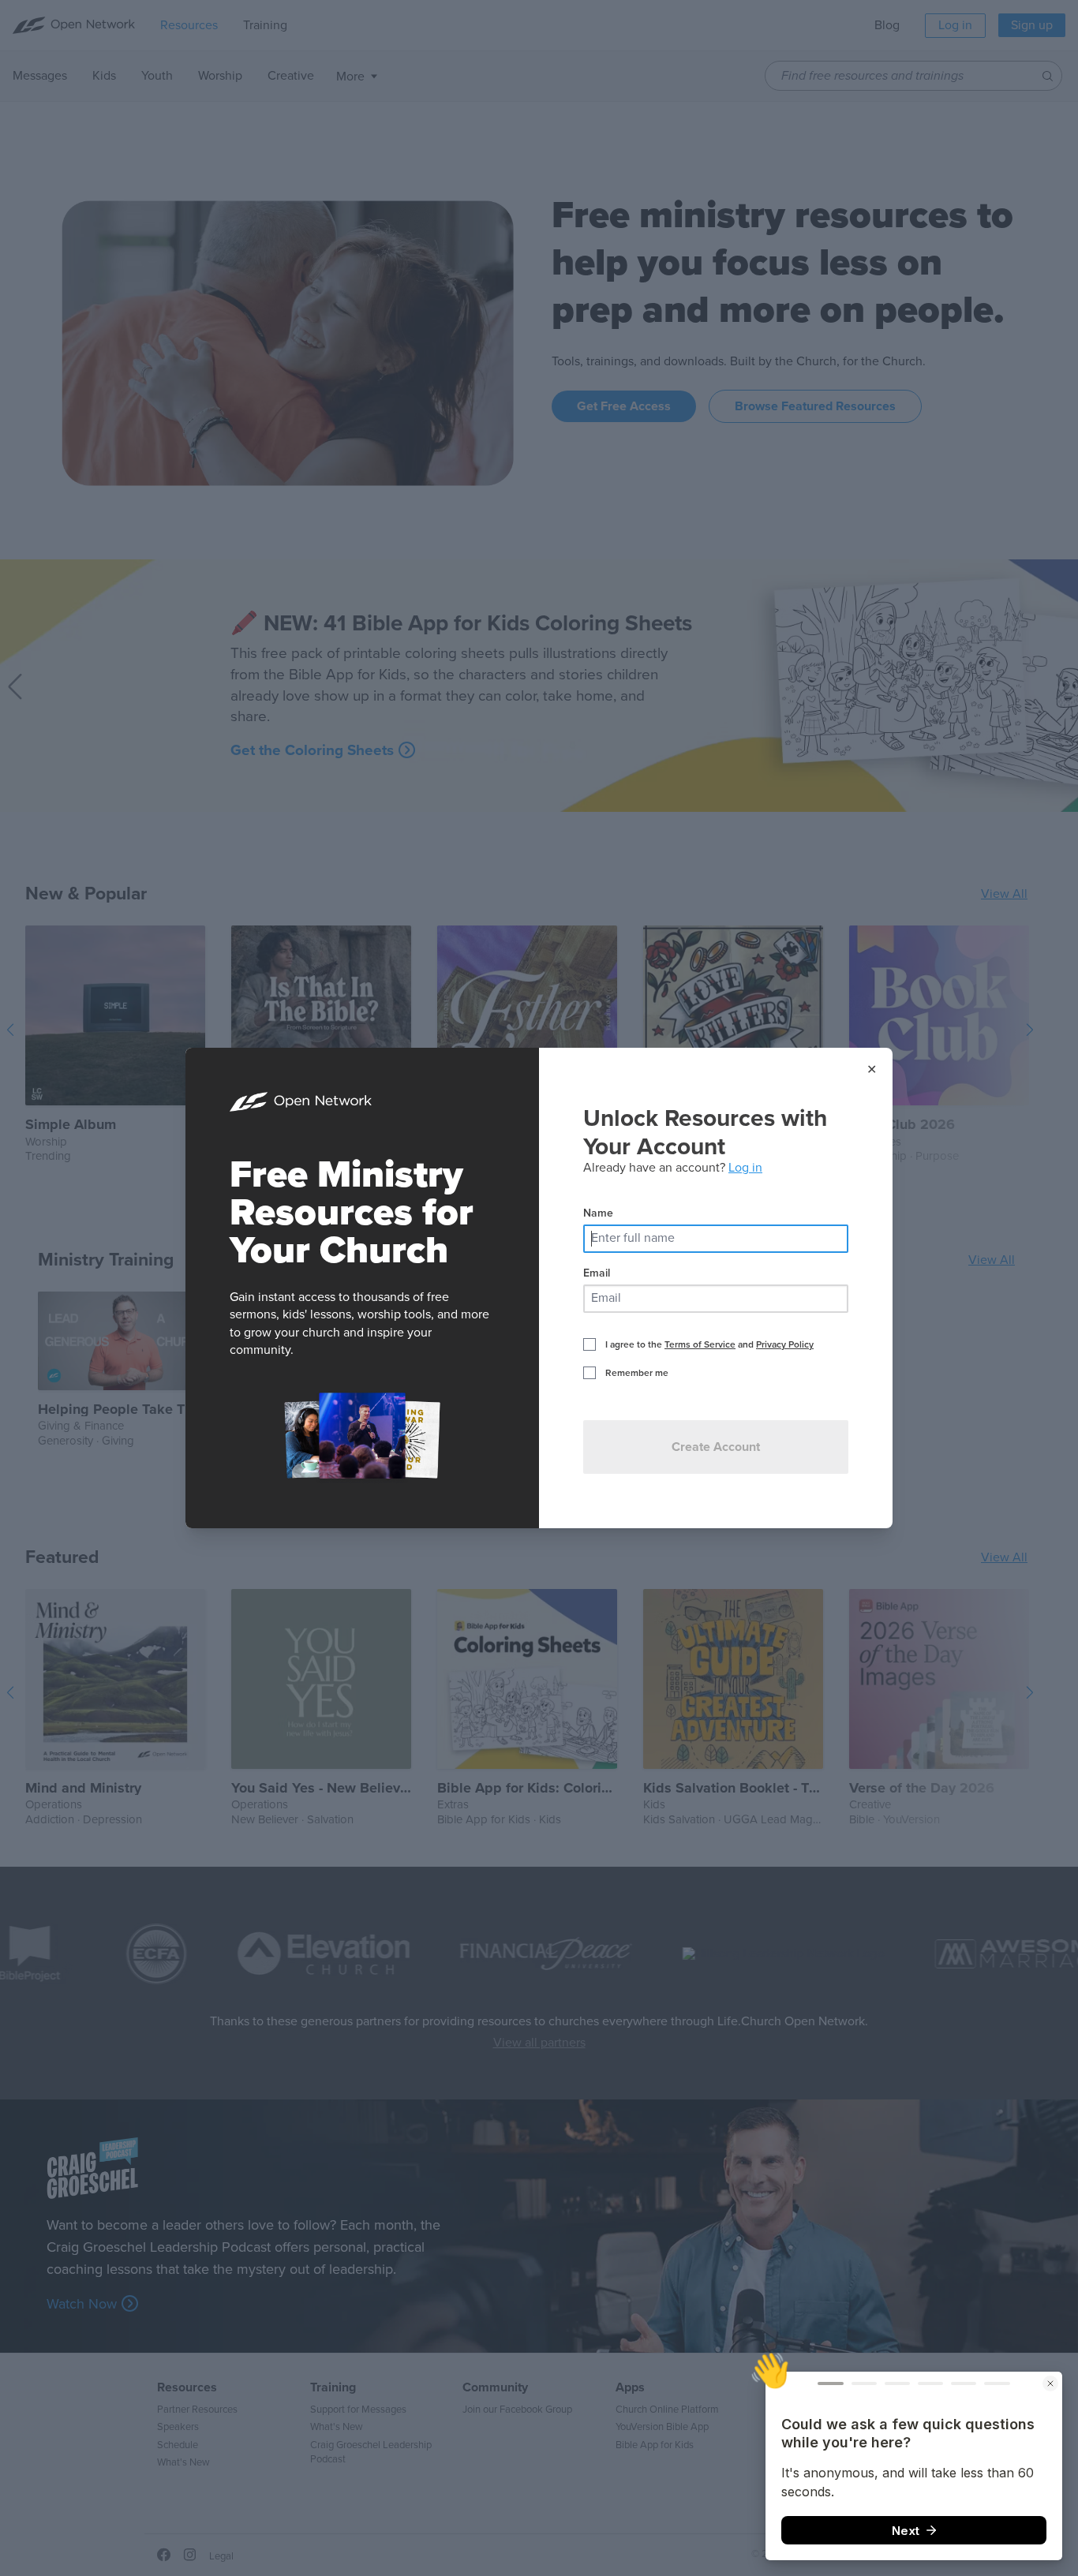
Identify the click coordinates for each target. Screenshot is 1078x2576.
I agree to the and (709, 1344)
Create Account (716, 1447)
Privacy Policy (785, 1344)
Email (597, 1273)
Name (598, 1213)
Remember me (637, 1373)
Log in (745, 1168)
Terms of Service (700, 1344)
